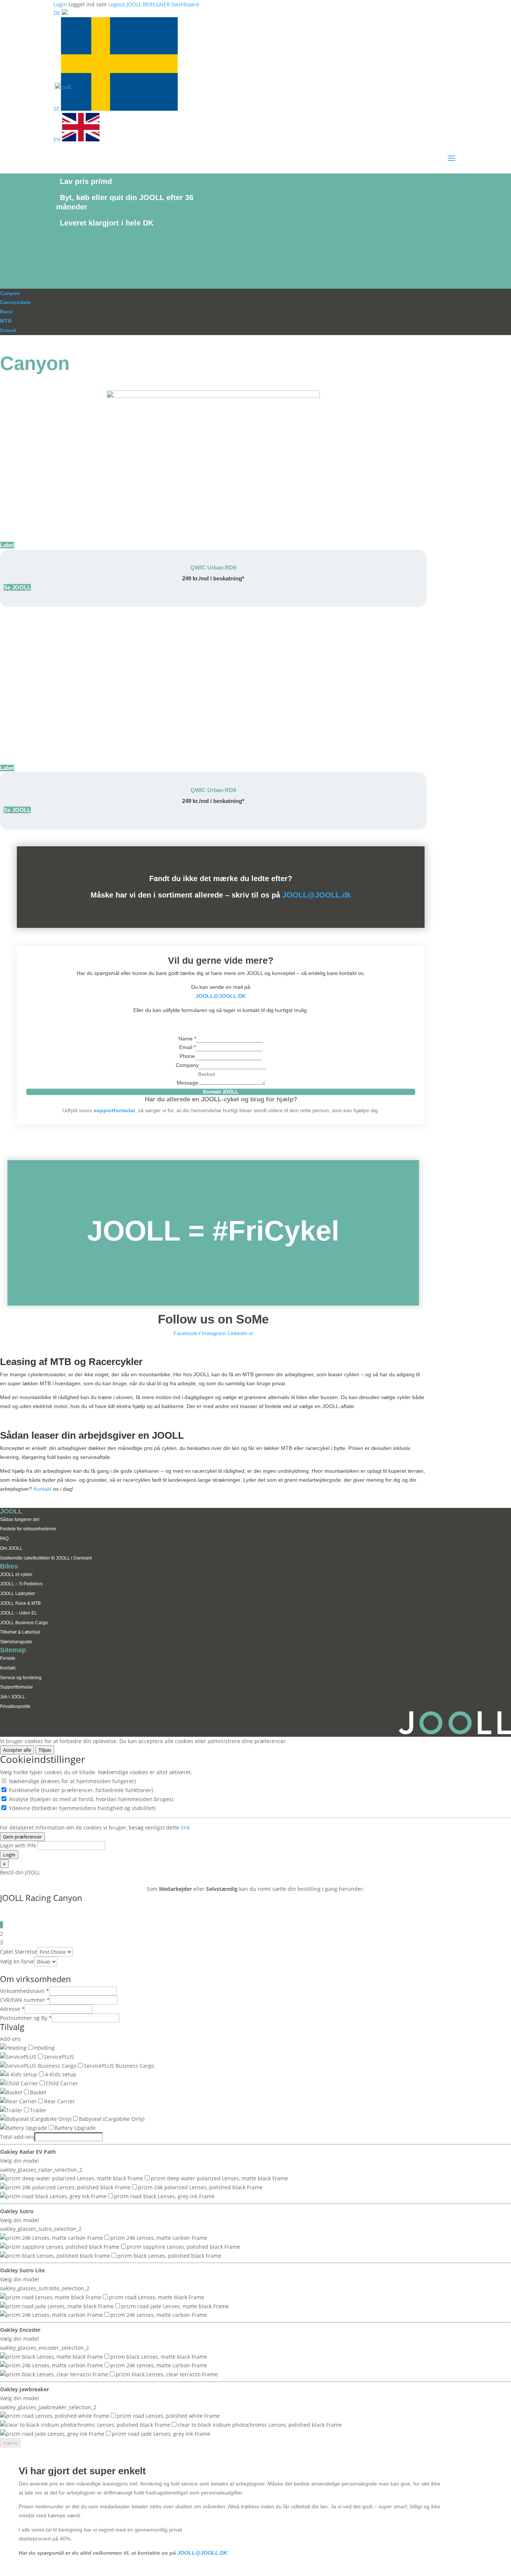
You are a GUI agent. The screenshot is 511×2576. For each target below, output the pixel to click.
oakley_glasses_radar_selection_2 (41, 2170)
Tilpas (45, 1750)
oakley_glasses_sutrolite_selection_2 (45, 2288)
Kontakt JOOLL (221, 1092)
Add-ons (10, 2039)
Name (187, 1039)
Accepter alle (17, 1750)
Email (187, 1047)
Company (187, 1065)
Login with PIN (18, 1845)
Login (9, 1855)
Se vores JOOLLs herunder (112, 247)
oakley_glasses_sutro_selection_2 (41, 2229)
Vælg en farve (17, 1961)
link (185, 1827)
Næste (10, 2443)
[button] (7, 545)
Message (187, 1083)
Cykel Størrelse (19, 1952)
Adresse (12, 2009)
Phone (187, 1056)
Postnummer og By (26, 2018)
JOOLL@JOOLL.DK (221, 996)
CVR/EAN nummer (25, 2000)
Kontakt (43, 1489)
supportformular (114, 1110)
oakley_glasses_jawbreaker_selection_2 (48, 2407)
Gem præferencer (22, 1837)
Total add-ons (17, 2137)
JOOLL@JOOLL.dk (317, 895)
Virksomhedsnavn (25, 1991)
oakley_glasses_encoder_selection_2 (45, 2348)
